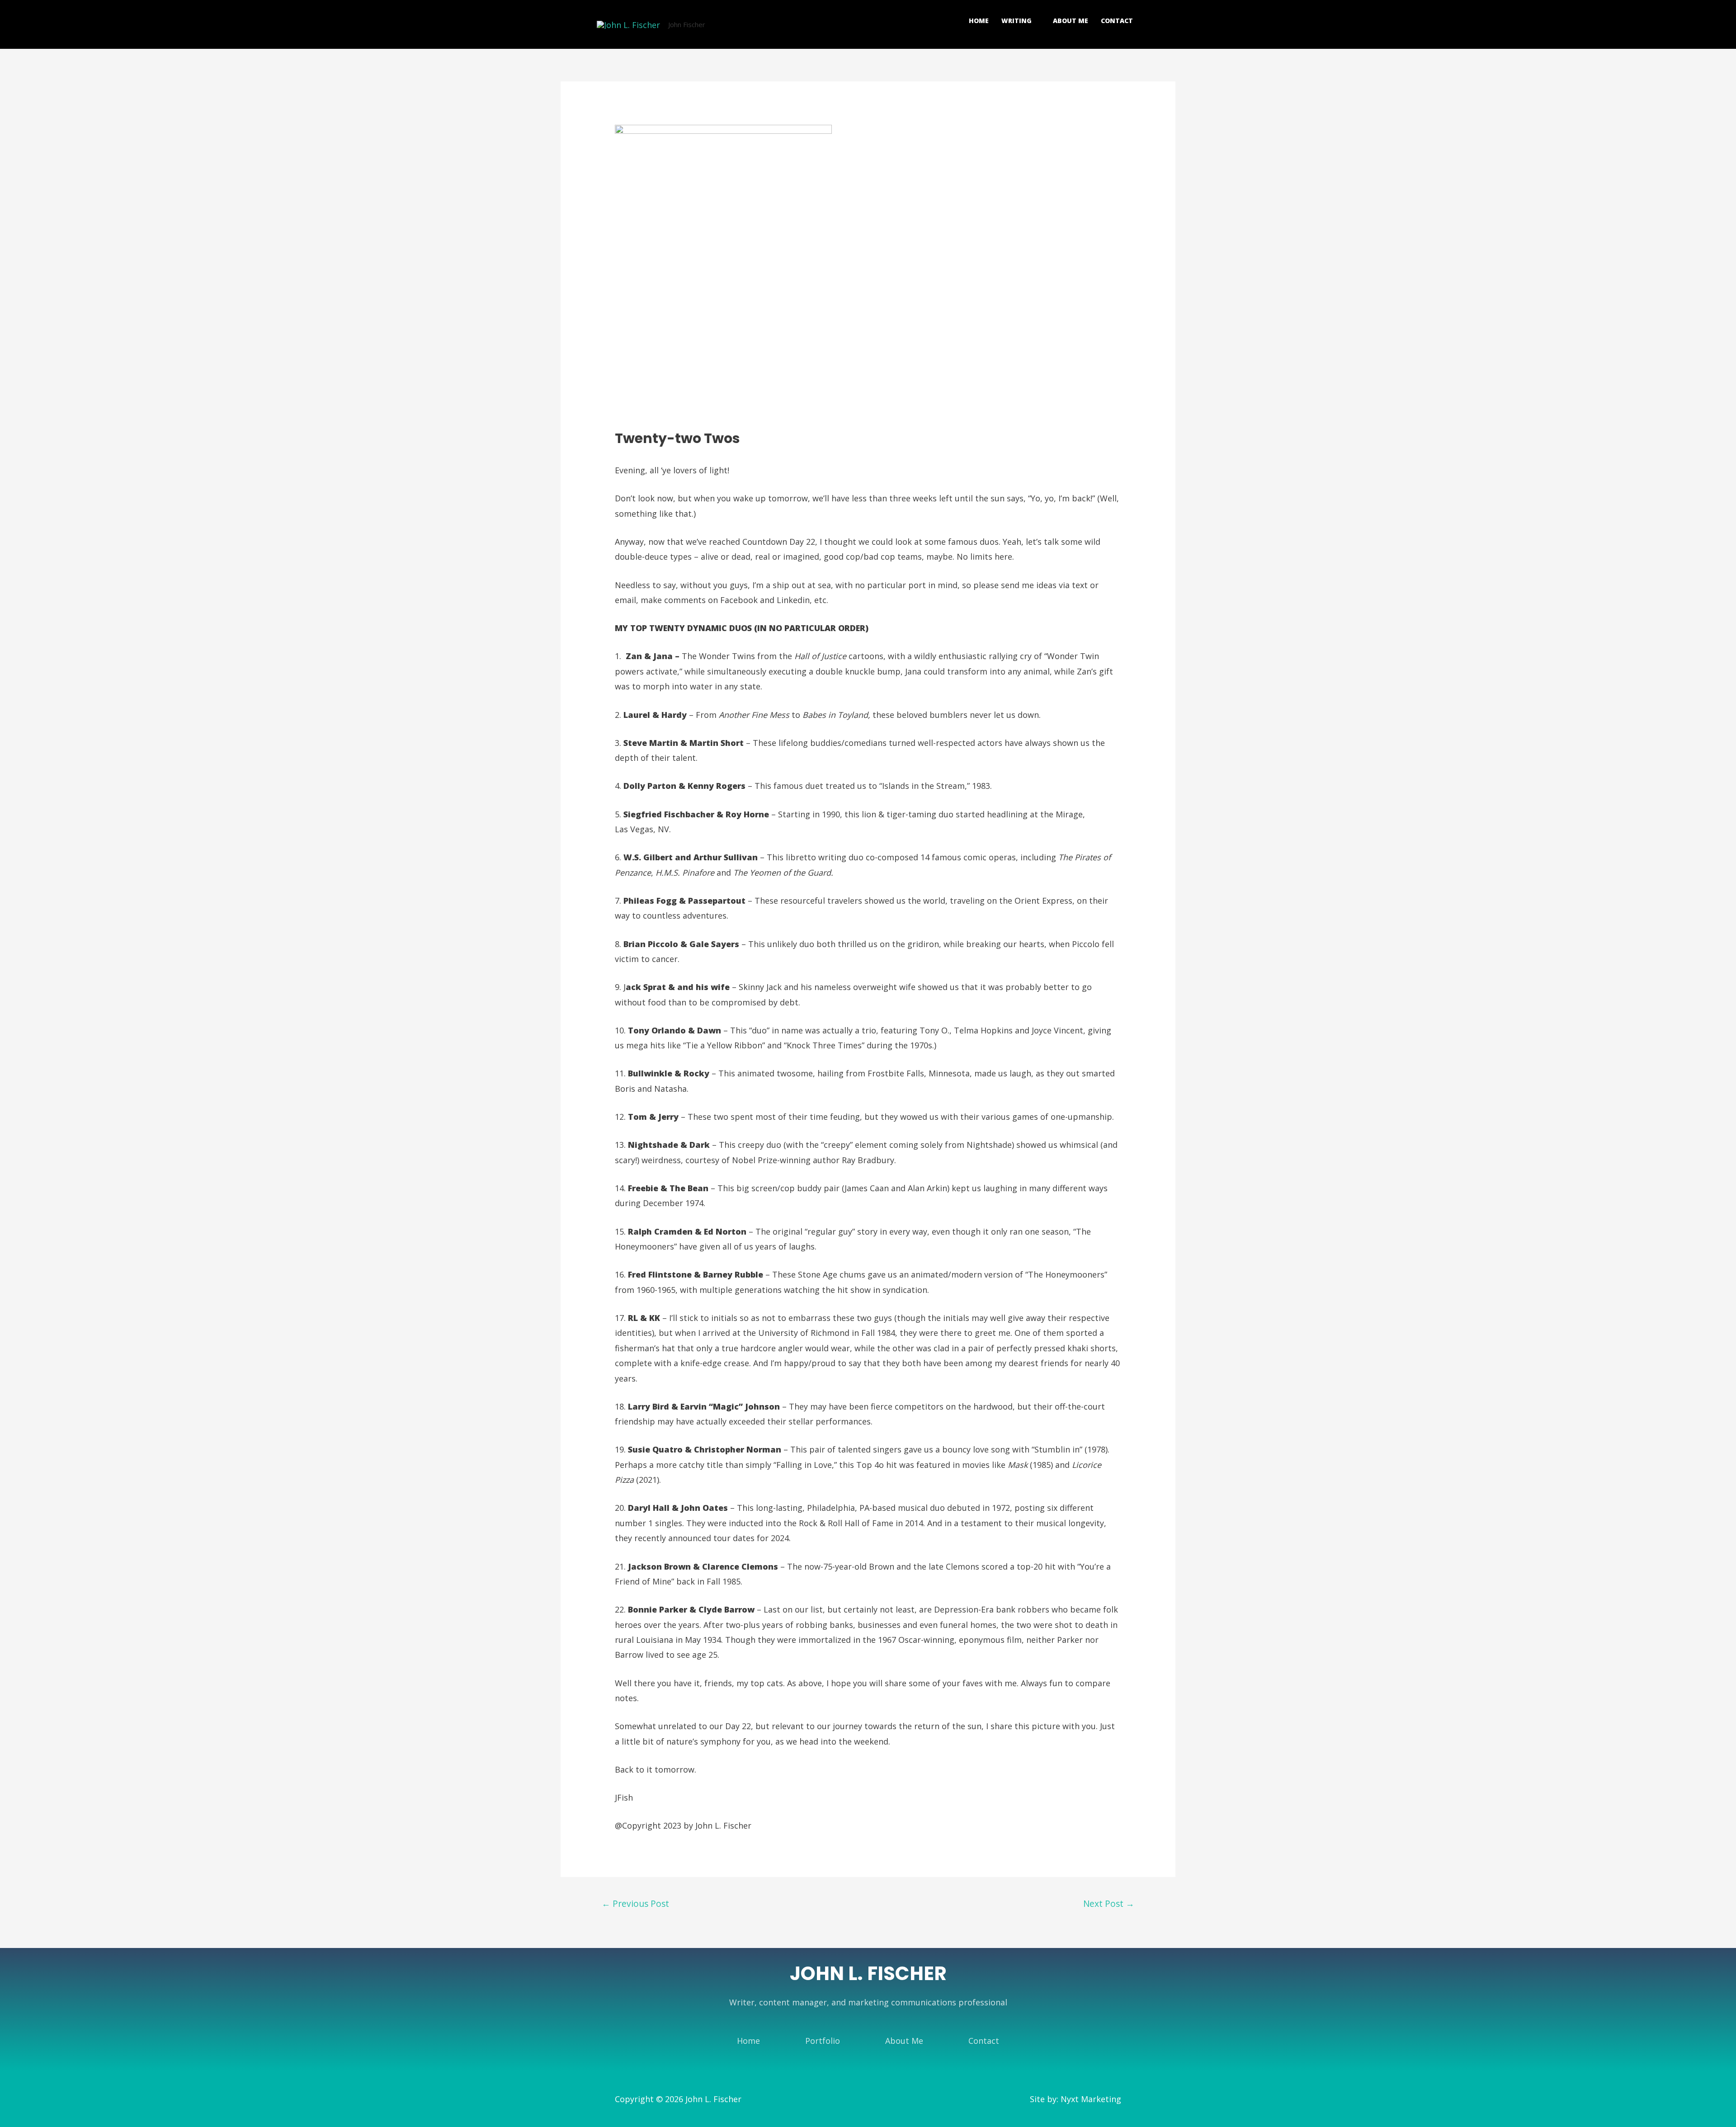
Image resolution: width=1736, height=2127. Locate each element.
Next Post (1109, 1903)
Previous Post (635, 1903)
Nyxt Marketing (1091, 2099)
